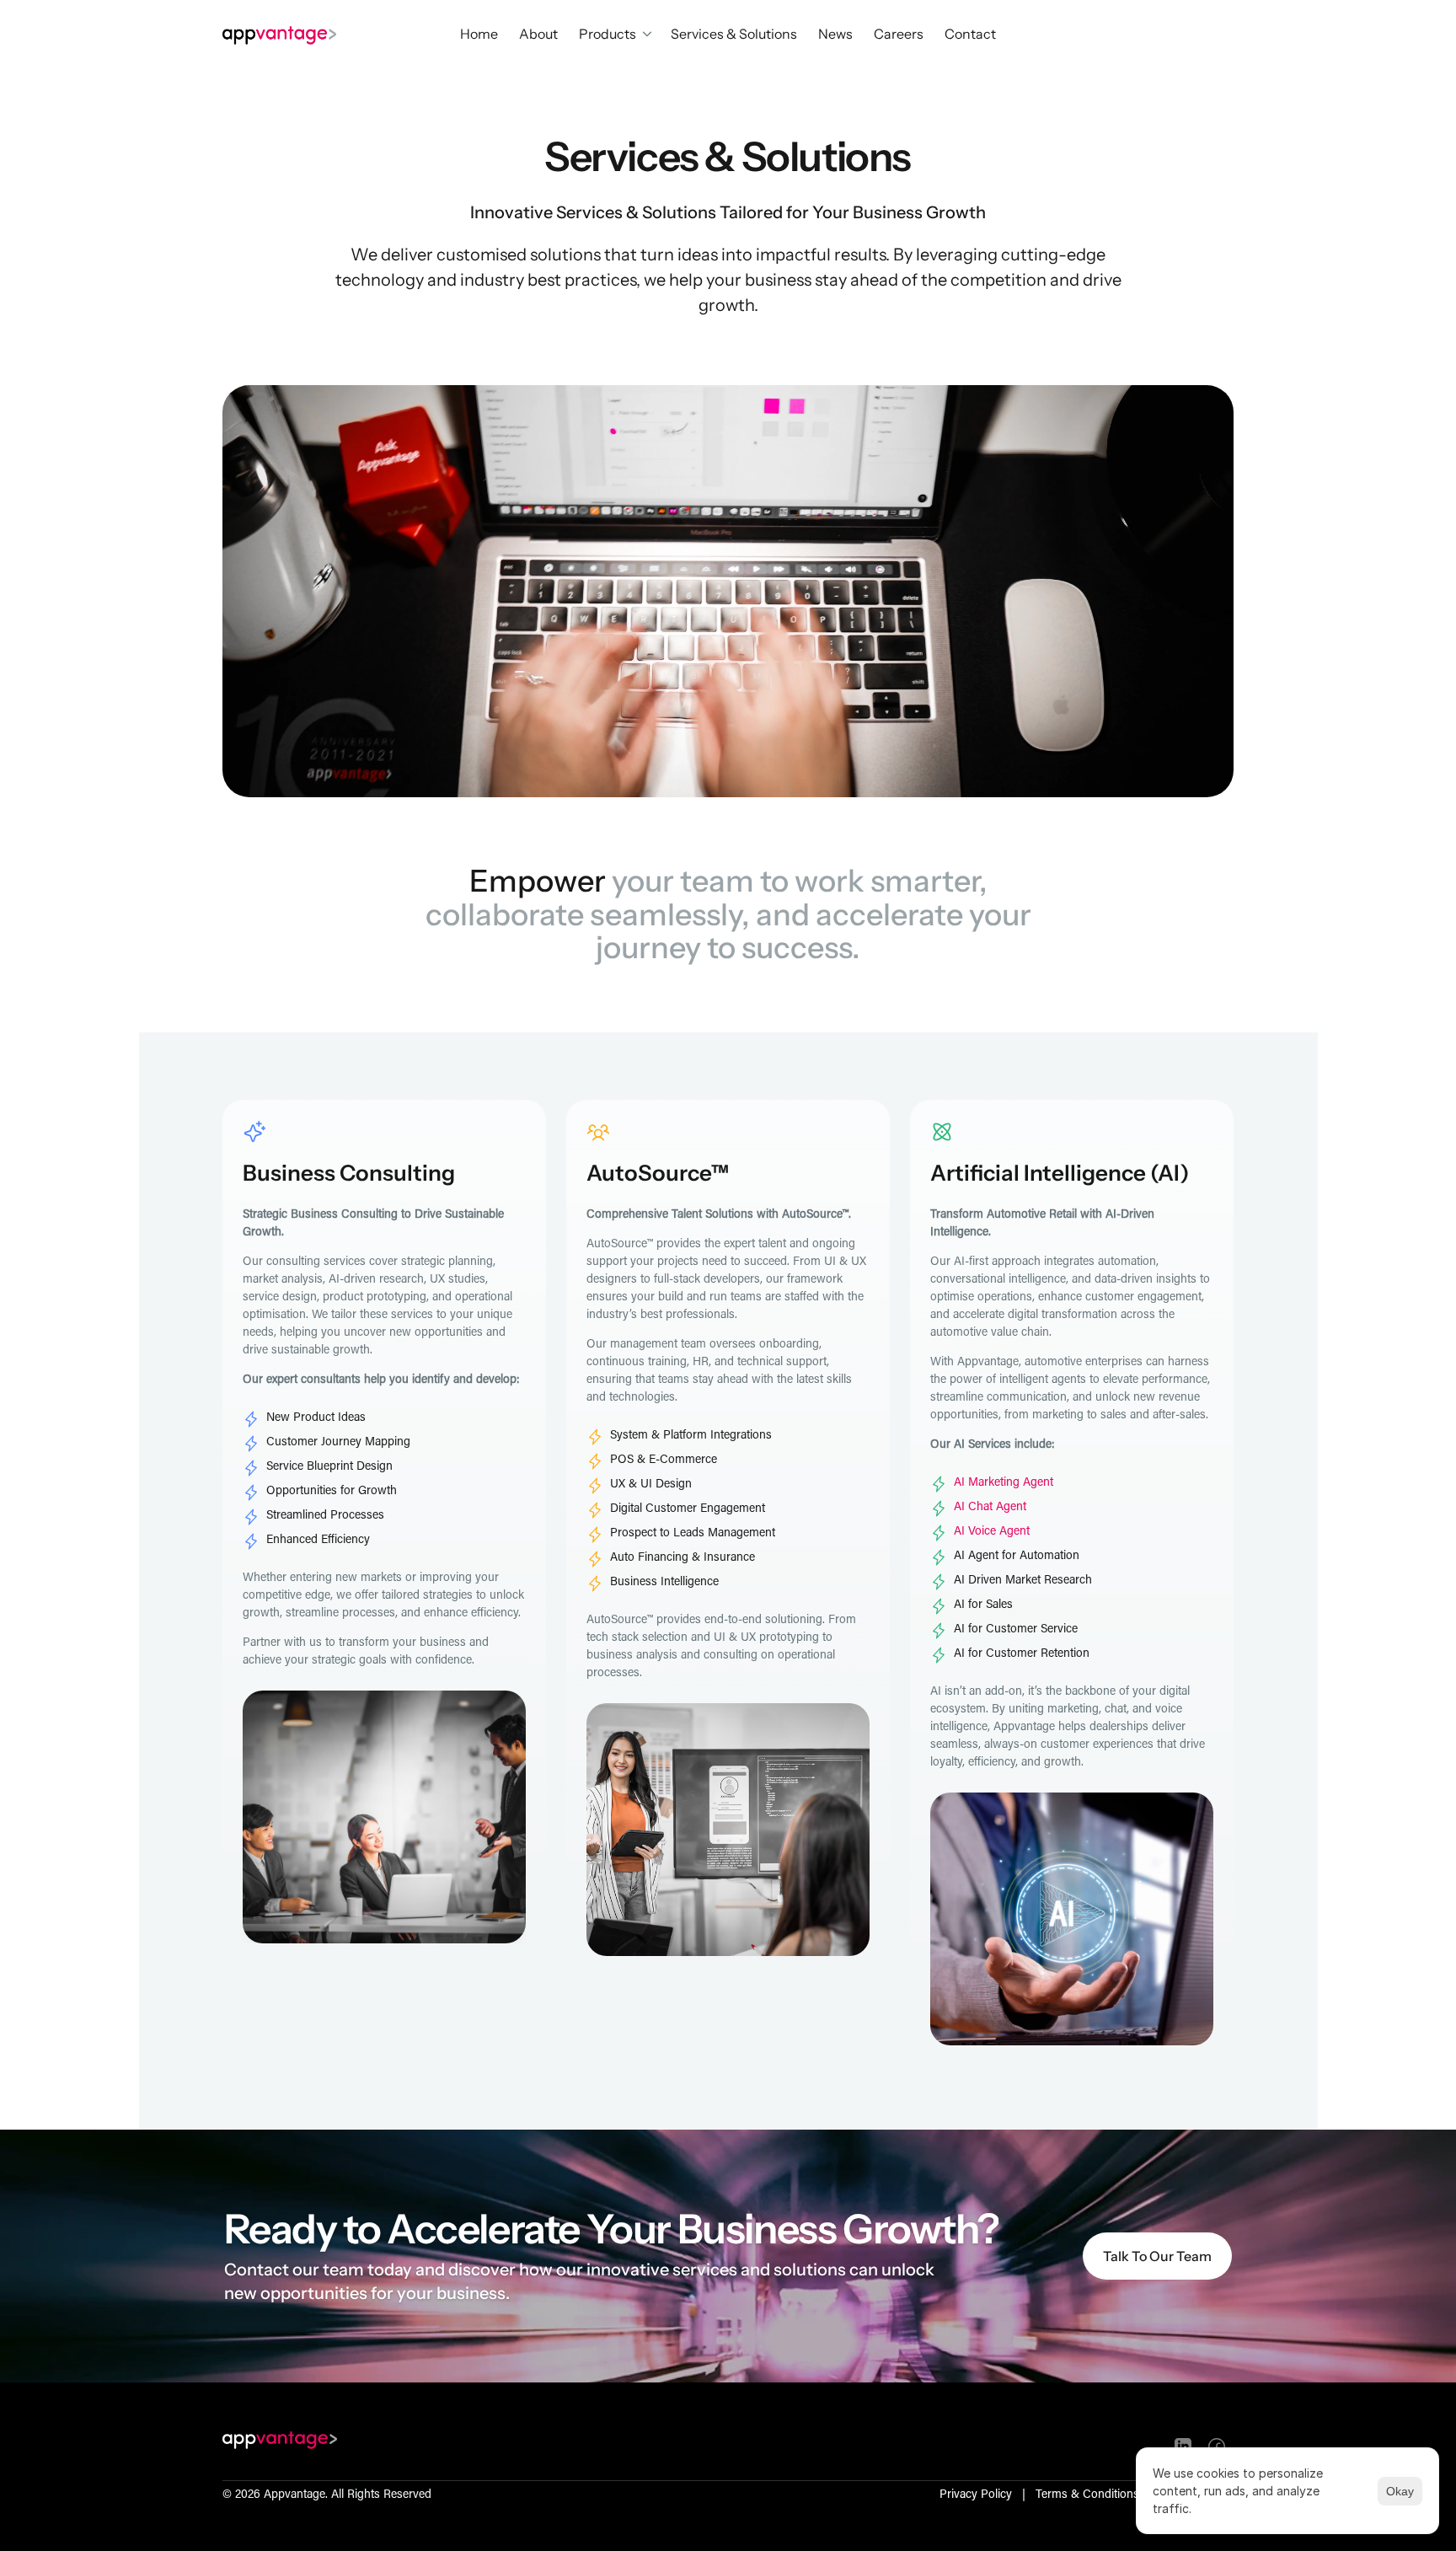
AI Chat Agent (990, 1508)
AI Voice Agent (992, 1532)
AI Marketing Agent (1004, 1483)
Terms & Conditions (1087, 2495)
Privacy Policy (976, 2495)
